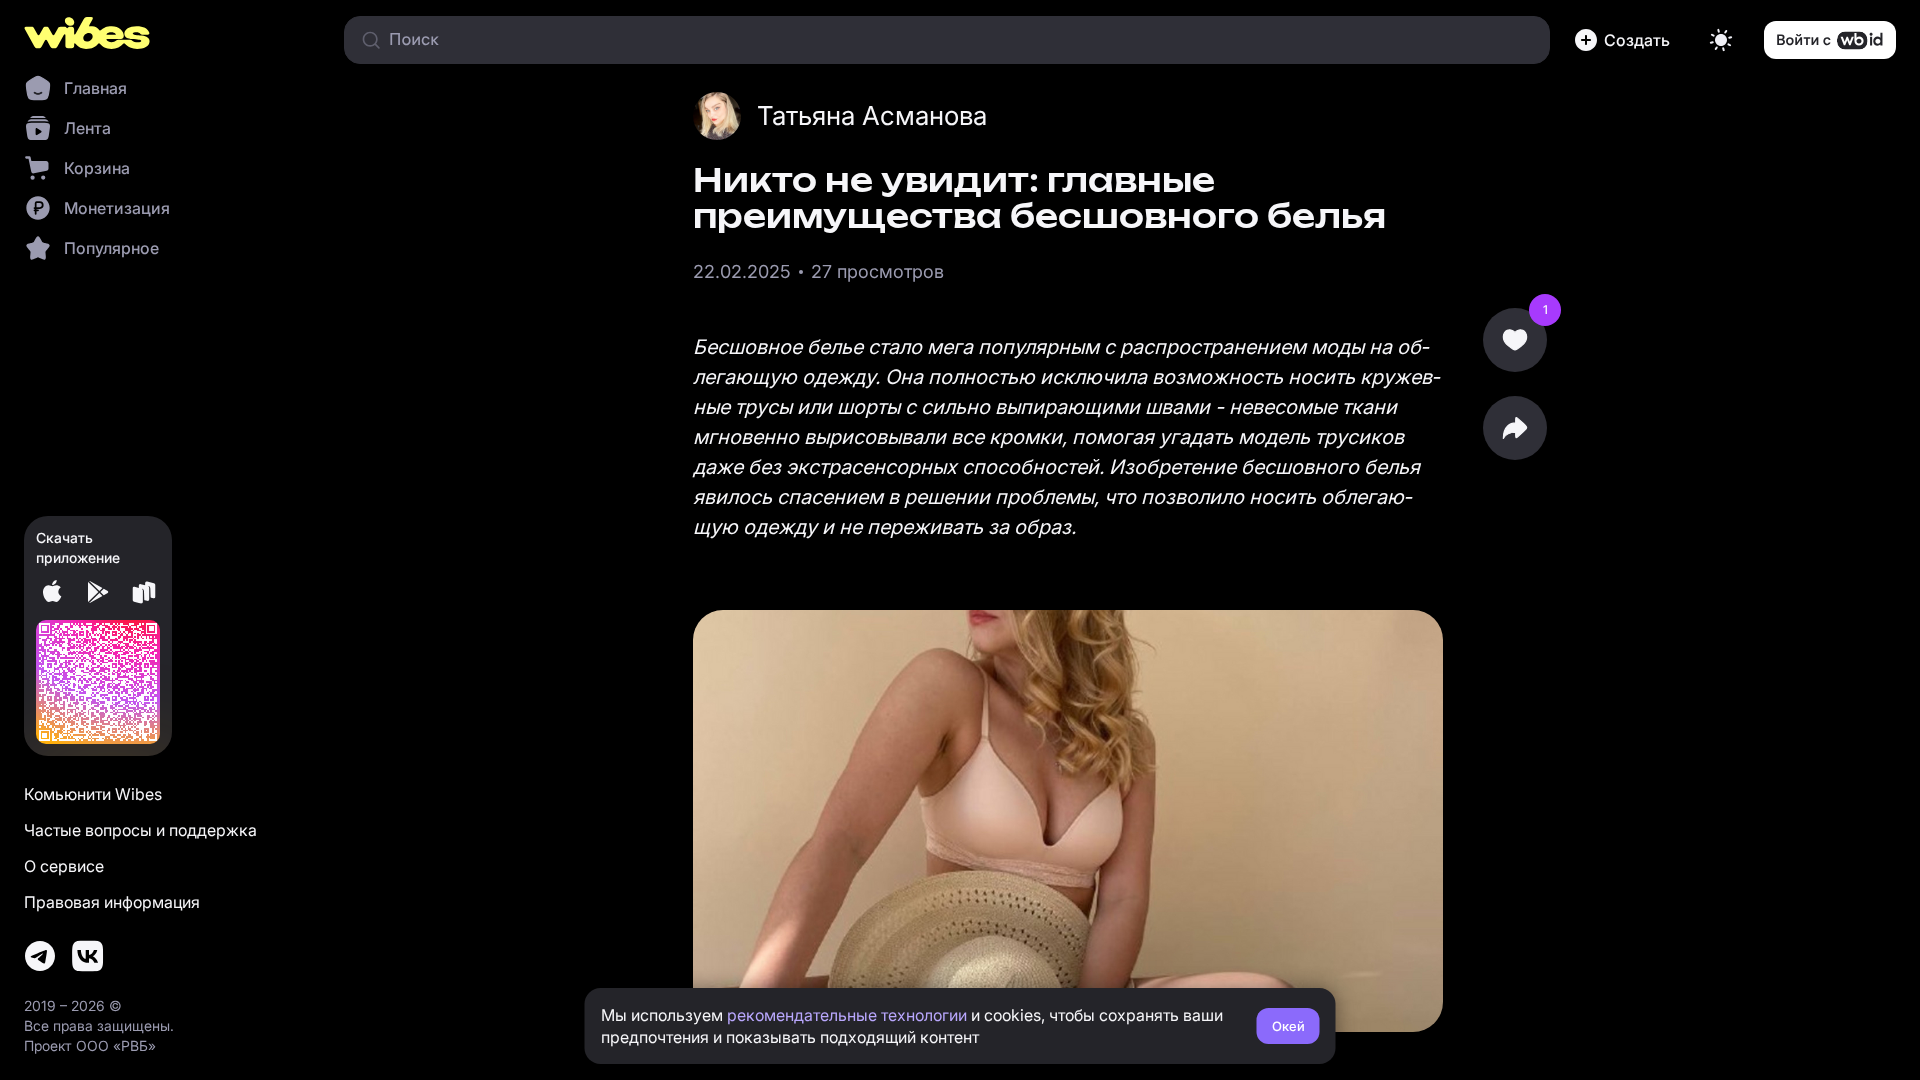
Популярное (111, 248)
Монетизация (117, 208)
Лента (87, 128)
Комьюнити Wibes (93, 794)
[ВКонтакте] (88, 956)
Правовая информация (112, 902)
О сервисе (64, 866)
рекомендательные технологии (847, 1015)
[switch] (1721, 40)
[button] (1626, 40)
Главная (95, 88)
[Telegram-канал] (40, 956)
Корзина (97, 168)
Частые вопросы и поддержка (140, 830)
